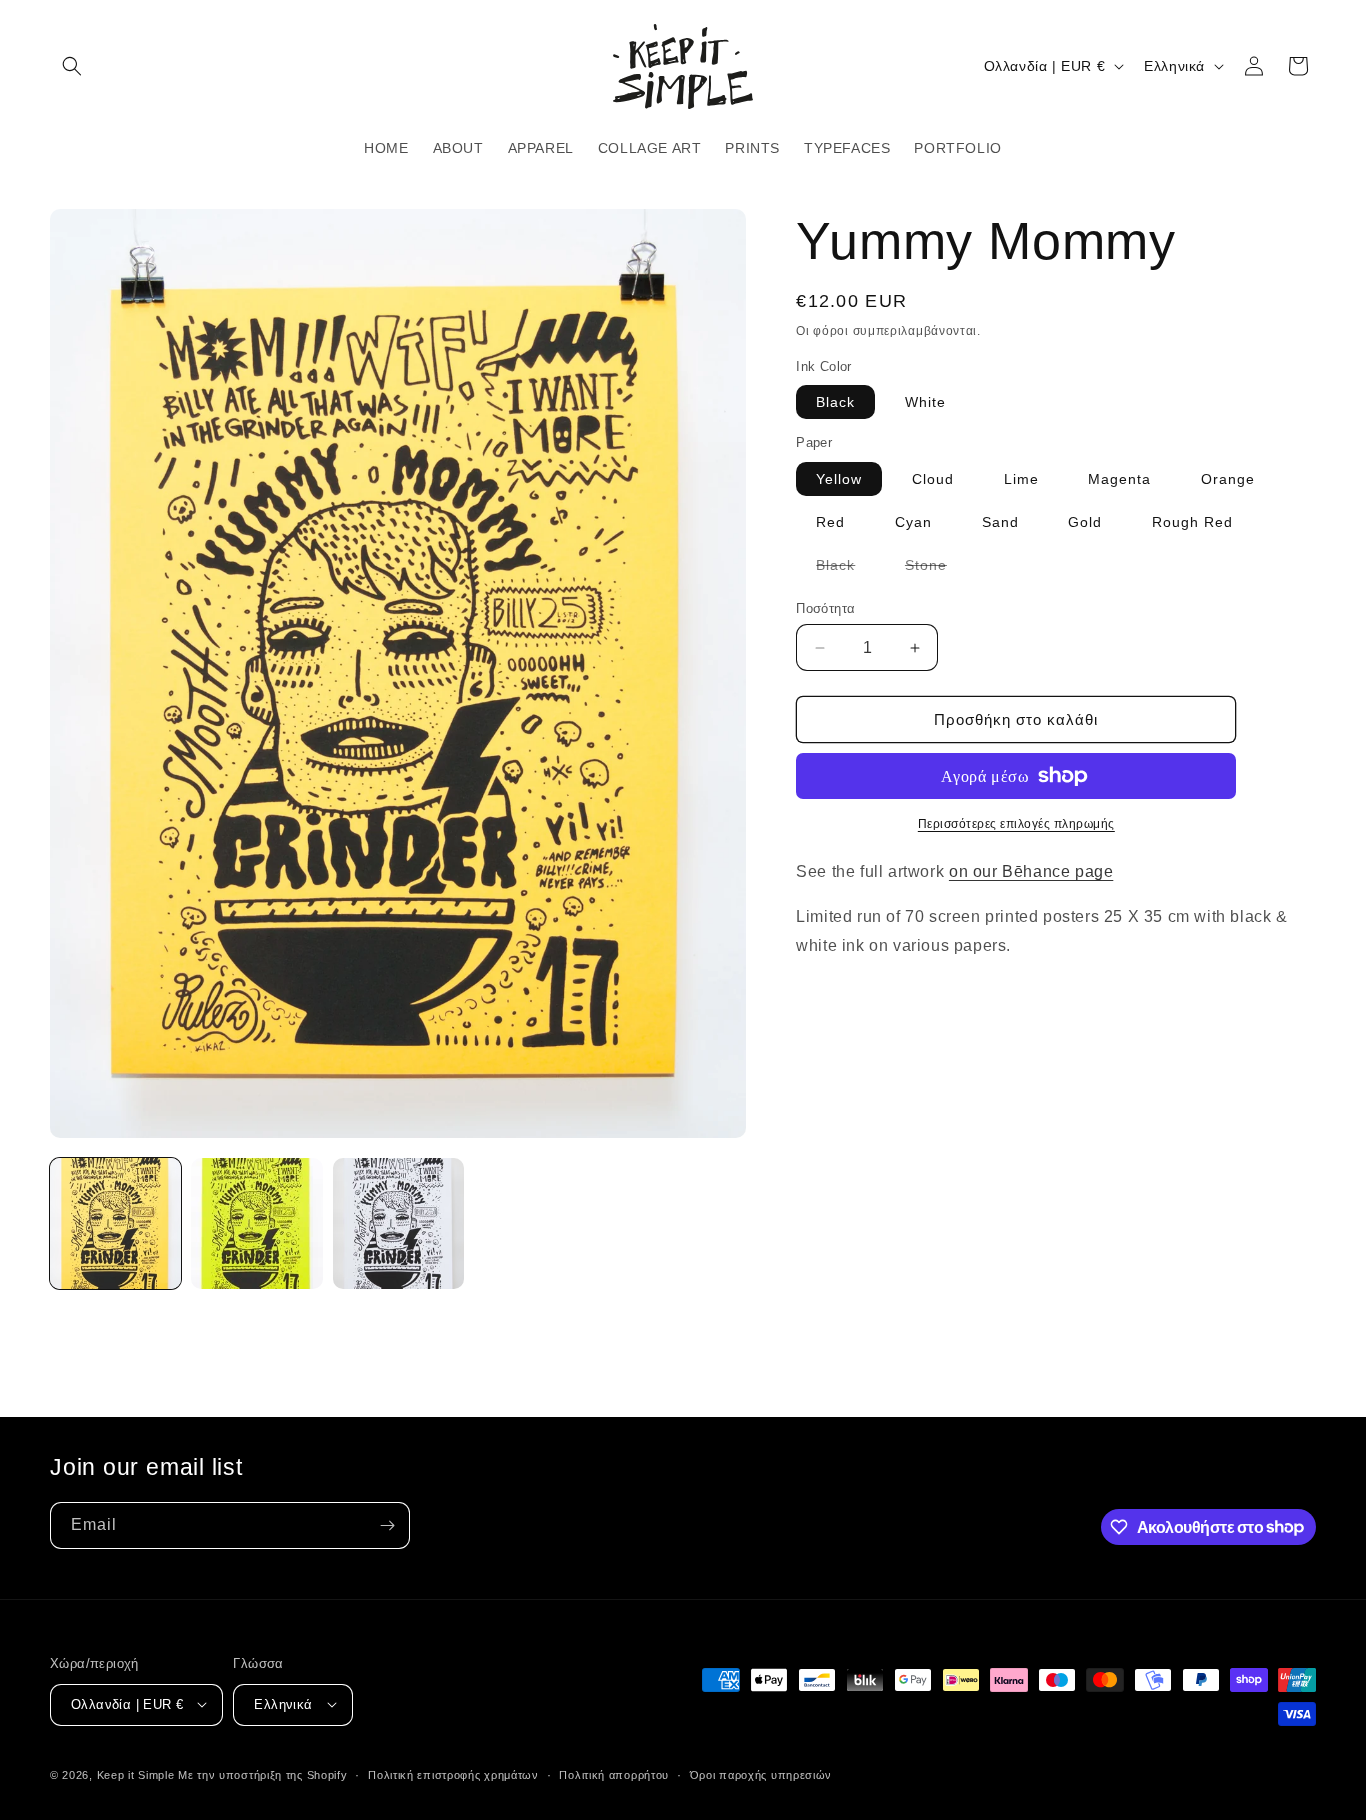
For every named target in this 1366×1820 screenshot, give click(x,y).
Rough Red (1192, 522)
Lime (1021, 479)
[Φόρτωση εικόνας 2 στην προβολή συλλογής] (256, 1223)
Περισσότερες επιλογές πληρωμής (1016, 824)
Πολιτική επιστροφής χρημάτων (453, 1774)
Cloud (933, 479)
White (925, 402)
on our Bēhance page (1031, 871)
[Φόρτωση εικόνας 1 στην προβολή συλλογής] (115, 1223)
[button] (72, 66)
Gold (1085, 522)
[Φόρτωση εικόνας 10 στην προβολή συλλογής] (398, 1223)
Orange (1228, 479)
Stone (936, 569)
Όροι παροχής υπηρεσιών (761, 1774)
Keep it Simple (136, 1774)
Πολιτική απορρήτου (614, 1774)
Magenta (1119, 479)
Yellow (839, 479)
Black (835, 402)
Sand (1000, 522)
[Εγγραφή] (387, 1525)
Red (830, 522)
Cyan (913, 522)
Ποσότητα (825, 608)
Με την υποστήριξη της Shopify (262, 1774)
